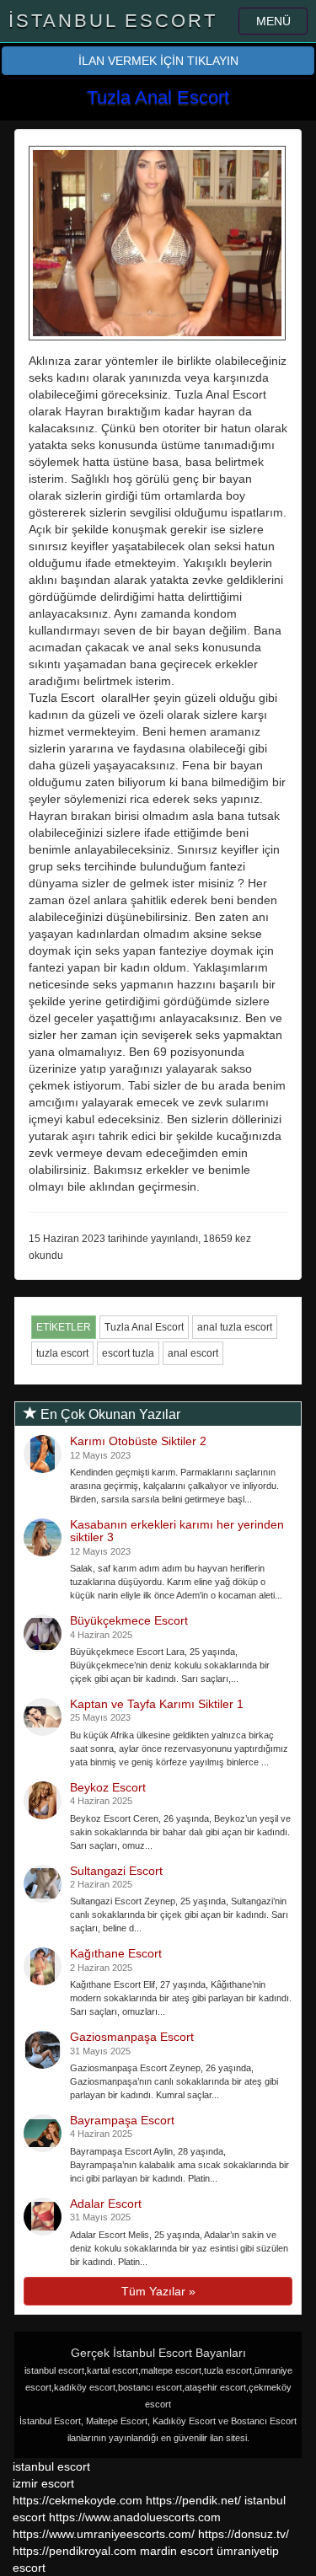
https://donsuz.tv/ (244, 2534)
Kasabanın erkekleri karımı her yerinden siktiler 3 (177, 1531)
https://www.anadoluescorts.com (135, 2517)
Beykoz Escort (108, 1787)
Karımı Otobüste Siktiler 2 (138, 1441)
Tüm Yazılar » (158, 2291)
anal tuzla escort (235, 1327)
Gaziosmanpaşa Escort (132, 2037)
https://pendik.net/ (193, 2500)
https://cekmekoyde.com (78, 2500)
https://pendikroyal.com (75, 2551)
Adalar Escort (106, 2204)
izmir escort (43, 2483)
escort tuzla (128, 1353)
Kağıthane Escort (116, 1953)
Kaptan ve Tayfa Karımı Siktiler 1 (157, 1704)
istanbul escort (51, 2466)
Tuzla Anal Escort (144, 1327)
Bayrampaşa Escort (122, 2120)
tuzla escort (62, 1353)
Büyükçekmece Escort (129, 1620)
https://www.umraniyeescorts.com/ (104, 2534)
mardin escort (177, 2551)
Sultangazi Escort (116, 1871)
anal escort (193, 1353)
